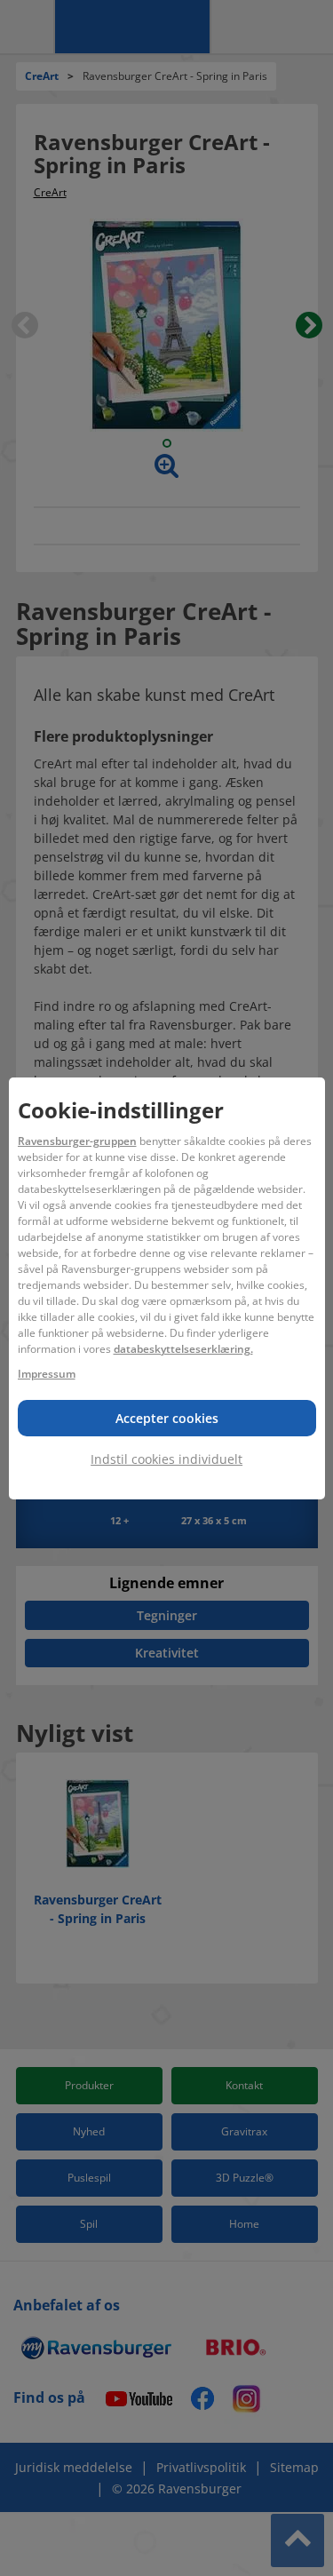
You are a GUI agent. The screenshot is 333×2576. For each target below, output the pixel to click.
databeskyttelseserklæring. (183, 1349)
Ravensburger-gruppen (77, 1141)
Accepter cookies (167, 1418)
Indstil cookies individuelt (166, 1459)
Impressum (47, 1374)
